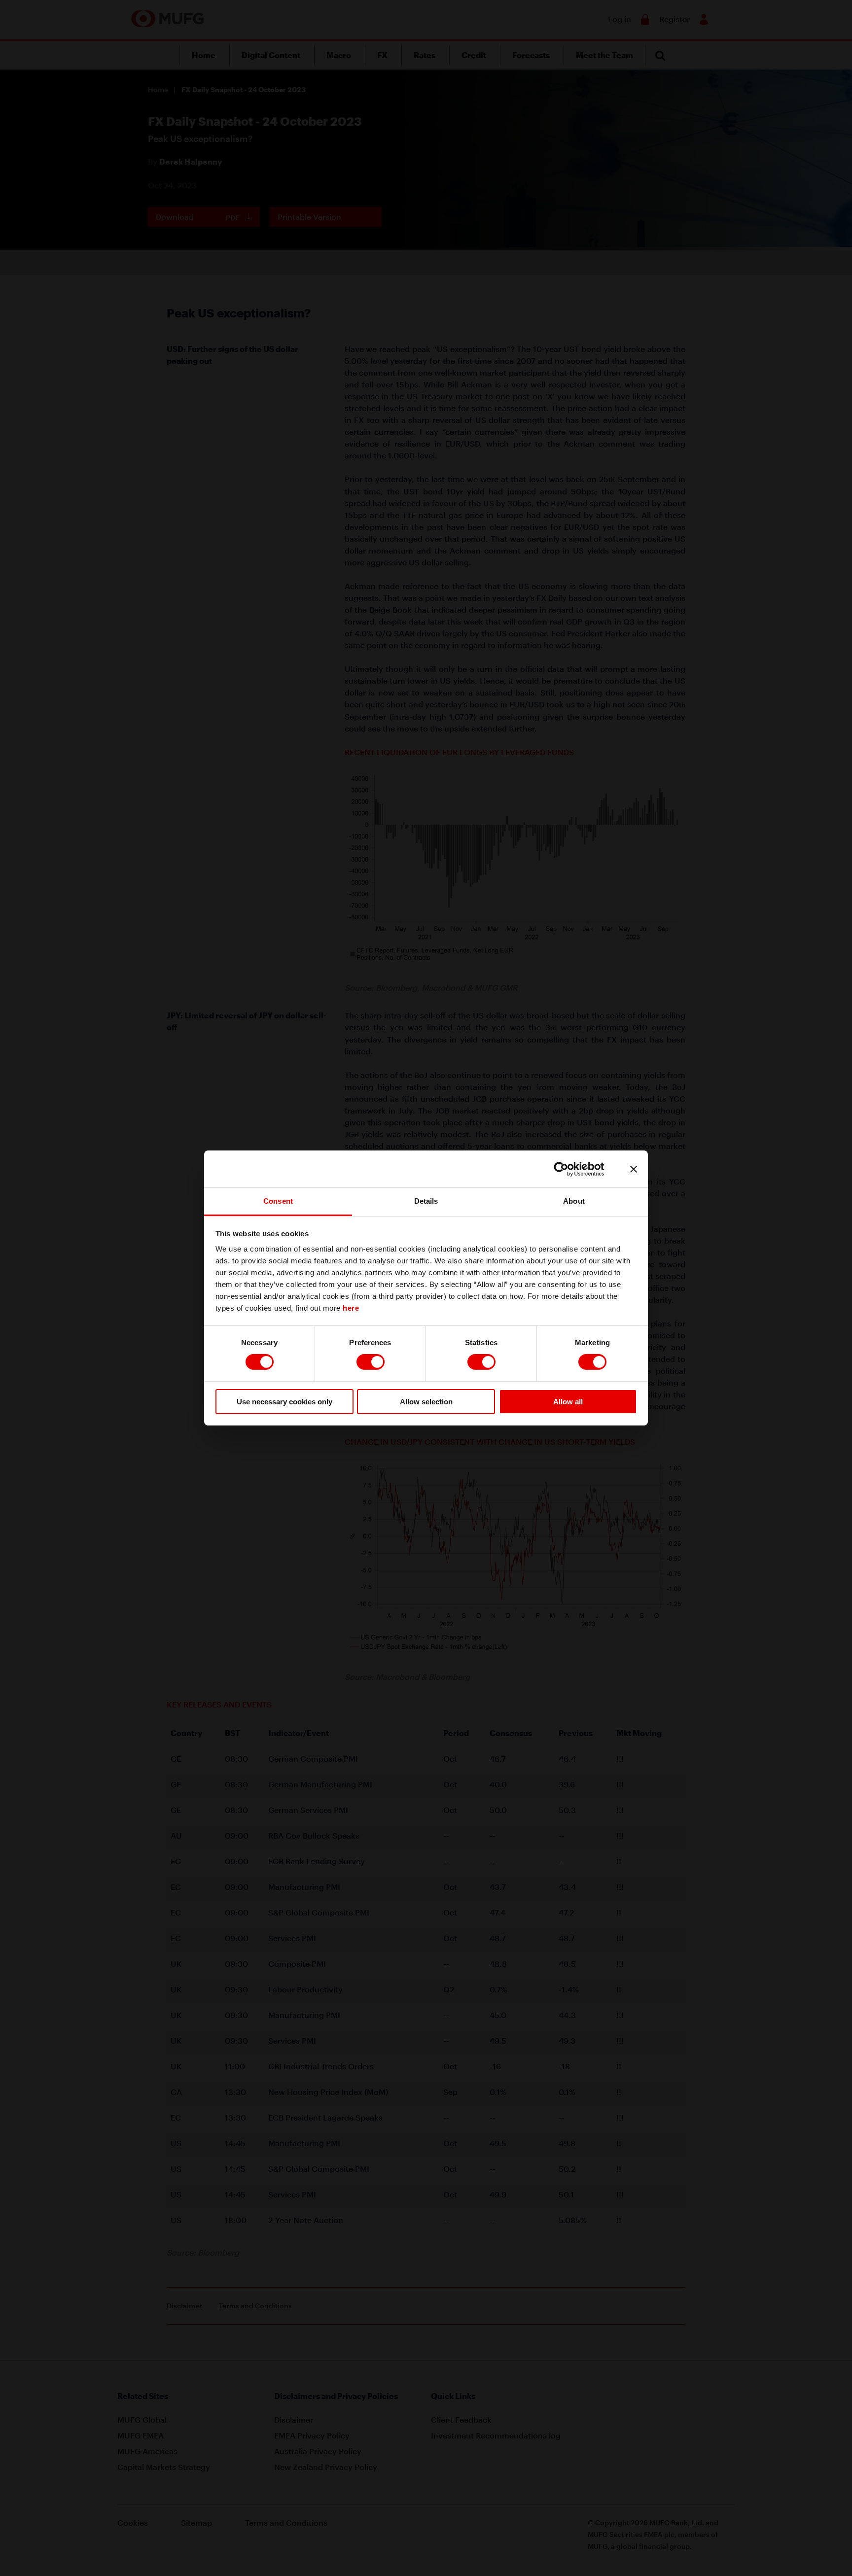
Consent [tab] (278, 1201)
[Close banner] (634, 1169)
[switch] (371, 1362)
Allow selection (426, 1402)
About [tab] (574, 1201)
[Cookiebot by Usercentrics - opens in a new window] (569, 1169)
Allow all (568, 1402)
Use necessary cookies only (284, 1402)
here (351, 1308)
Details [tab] (426, 1201)
